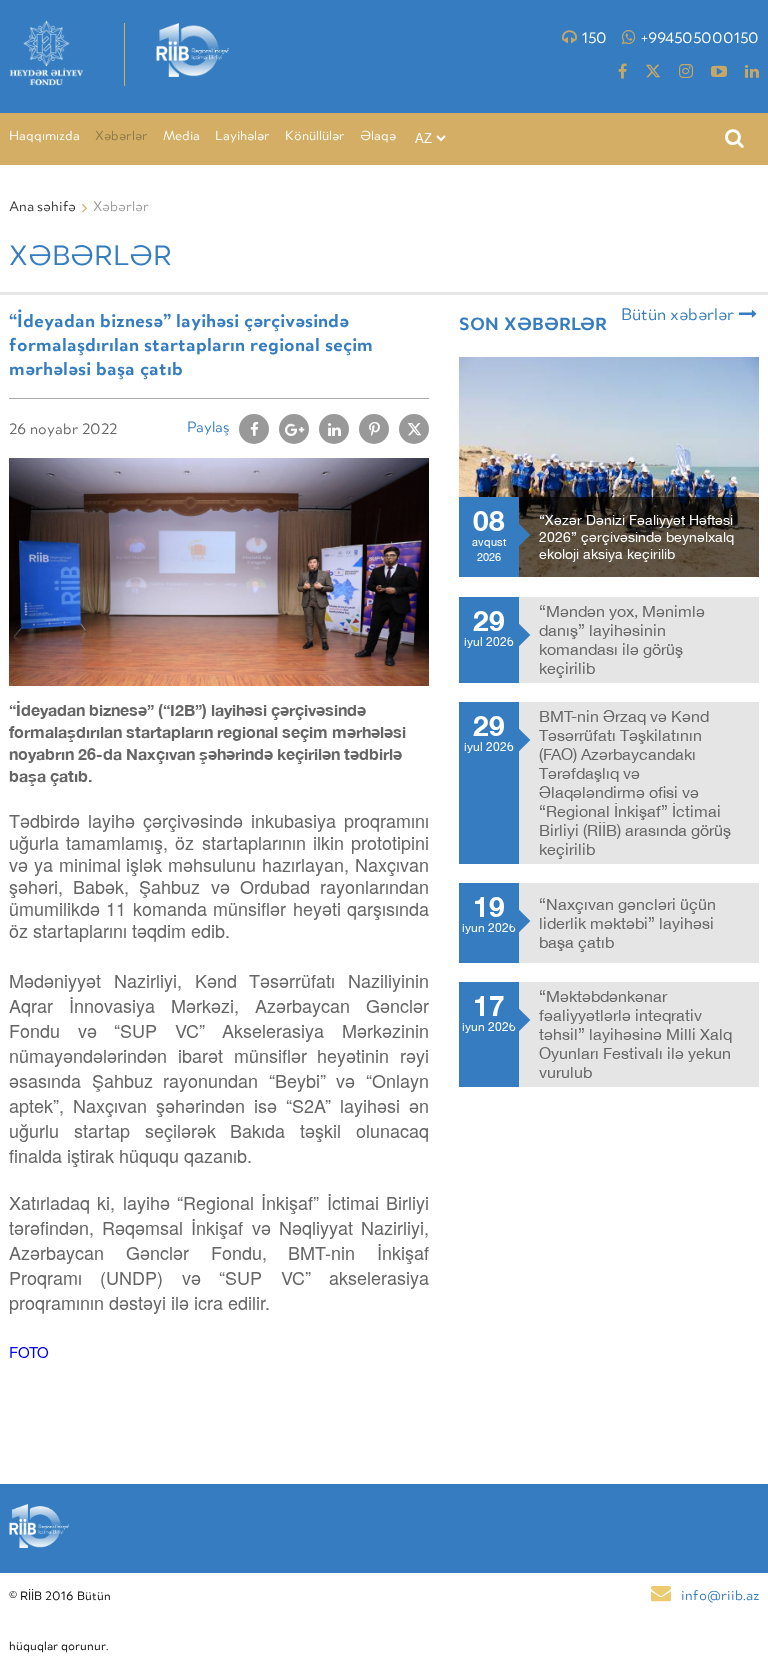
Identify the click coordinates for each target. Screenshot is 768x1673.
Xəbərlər (121, 137)
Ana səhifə (42, 208)
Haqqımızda (44, 137)
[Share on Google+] (294, 429)
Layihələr (242, 137)
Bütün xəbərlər (677, 316)
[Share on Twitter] (414, 429)
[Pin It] (374, 429)
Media (181, 137)
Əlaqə (378, 137)
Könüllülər (315, 137)
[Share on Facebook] (254, 429)
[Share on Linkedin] (334, 429)
